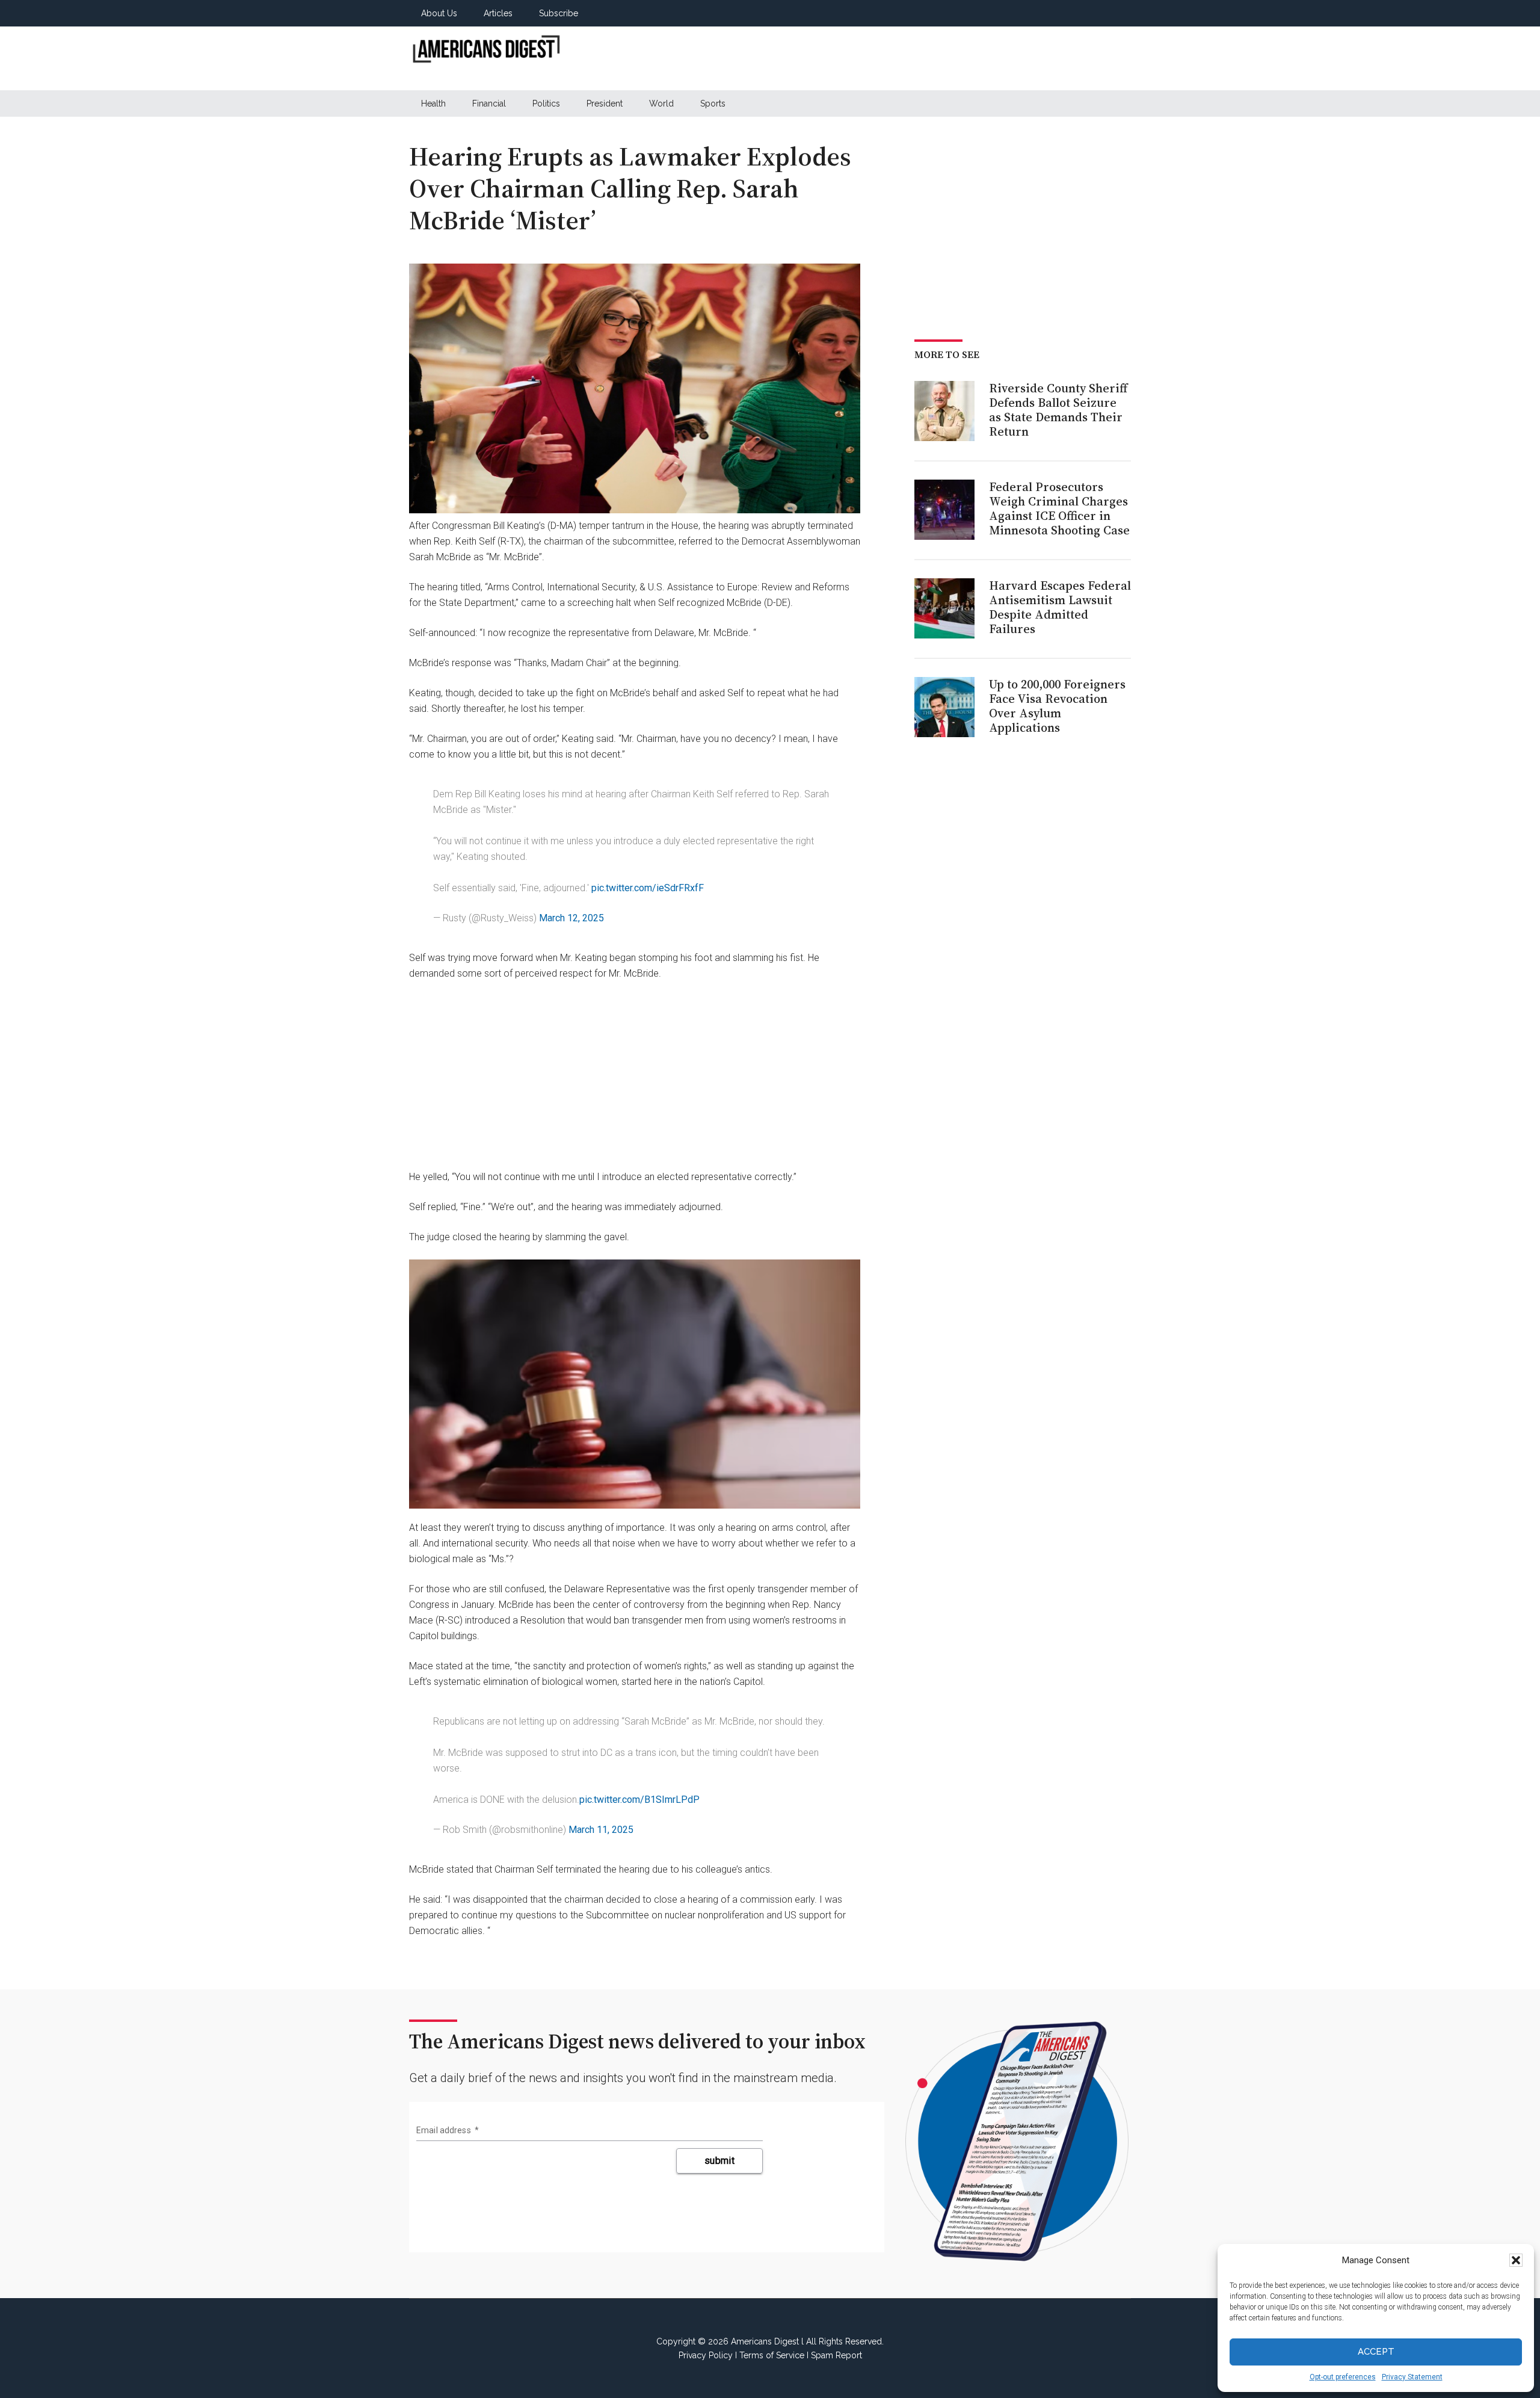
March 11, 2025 (601, 1830)
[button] (1516, 2260)
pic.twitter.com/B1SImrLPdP (639, 1800)
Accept (1376, 2352)
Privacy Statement (1412, 2377)
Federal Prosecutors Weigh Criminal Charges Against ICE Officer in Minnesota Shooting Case (1059, 508)
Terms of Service (772, 2355)
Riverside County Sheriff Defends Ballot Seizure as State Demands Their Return (1058, 410)
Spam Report (836, 2355)
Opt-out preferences (1343, 2377)
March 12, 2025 (571, 918)
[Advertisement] (912, 58)
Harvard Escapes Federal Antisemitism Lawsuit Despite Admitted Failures (1060, 607)
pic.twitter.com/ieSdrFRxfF (648, 888)
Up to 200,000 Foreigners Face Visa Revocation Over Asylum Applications (1057, 706)
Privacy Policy (706, 2355)
